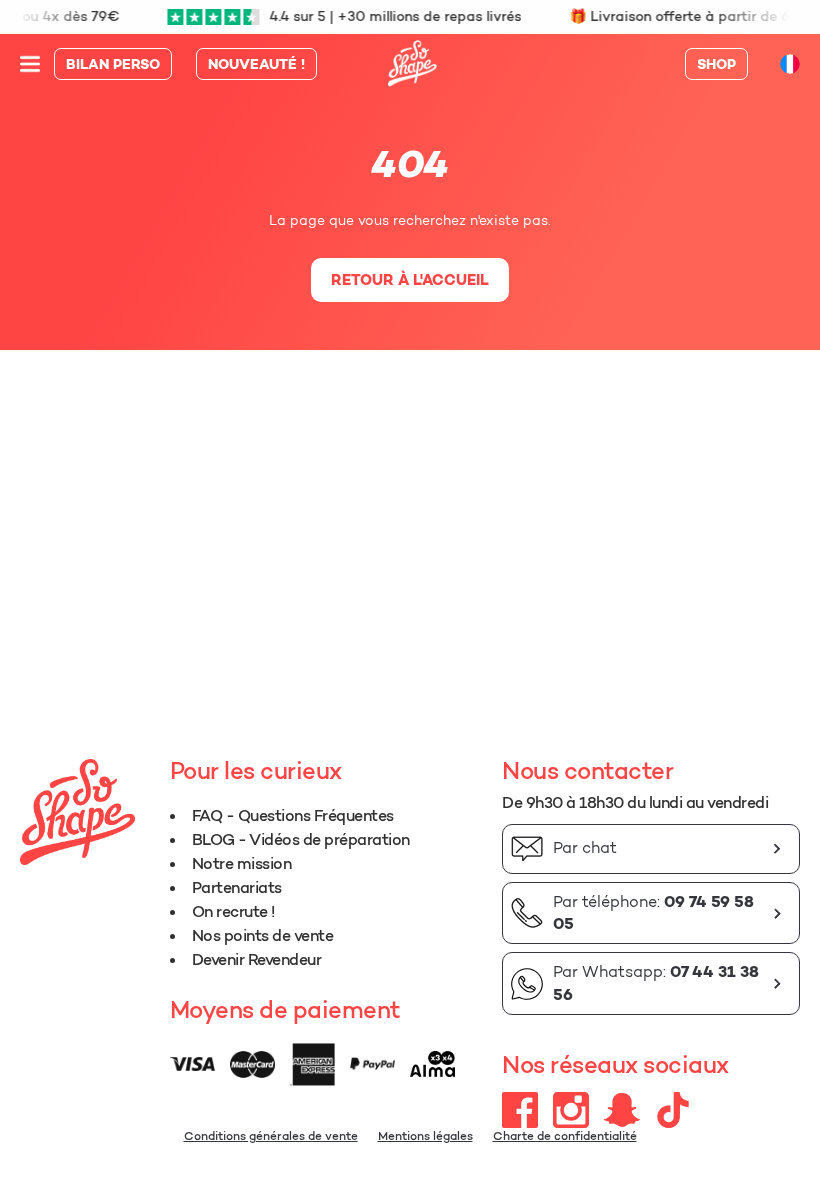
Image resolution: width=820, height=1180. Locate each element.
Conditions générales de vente (271, 1135)
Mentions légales (425, 1135)
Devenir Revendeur (257, 959)
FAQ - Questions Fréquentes (293, 815)
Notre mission (242, 863)
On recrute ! (233, 911)
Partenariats (237, 887)
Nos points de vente (263, 935)
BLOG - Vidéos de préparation (301, 839)
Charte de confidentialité (565, 1135)
